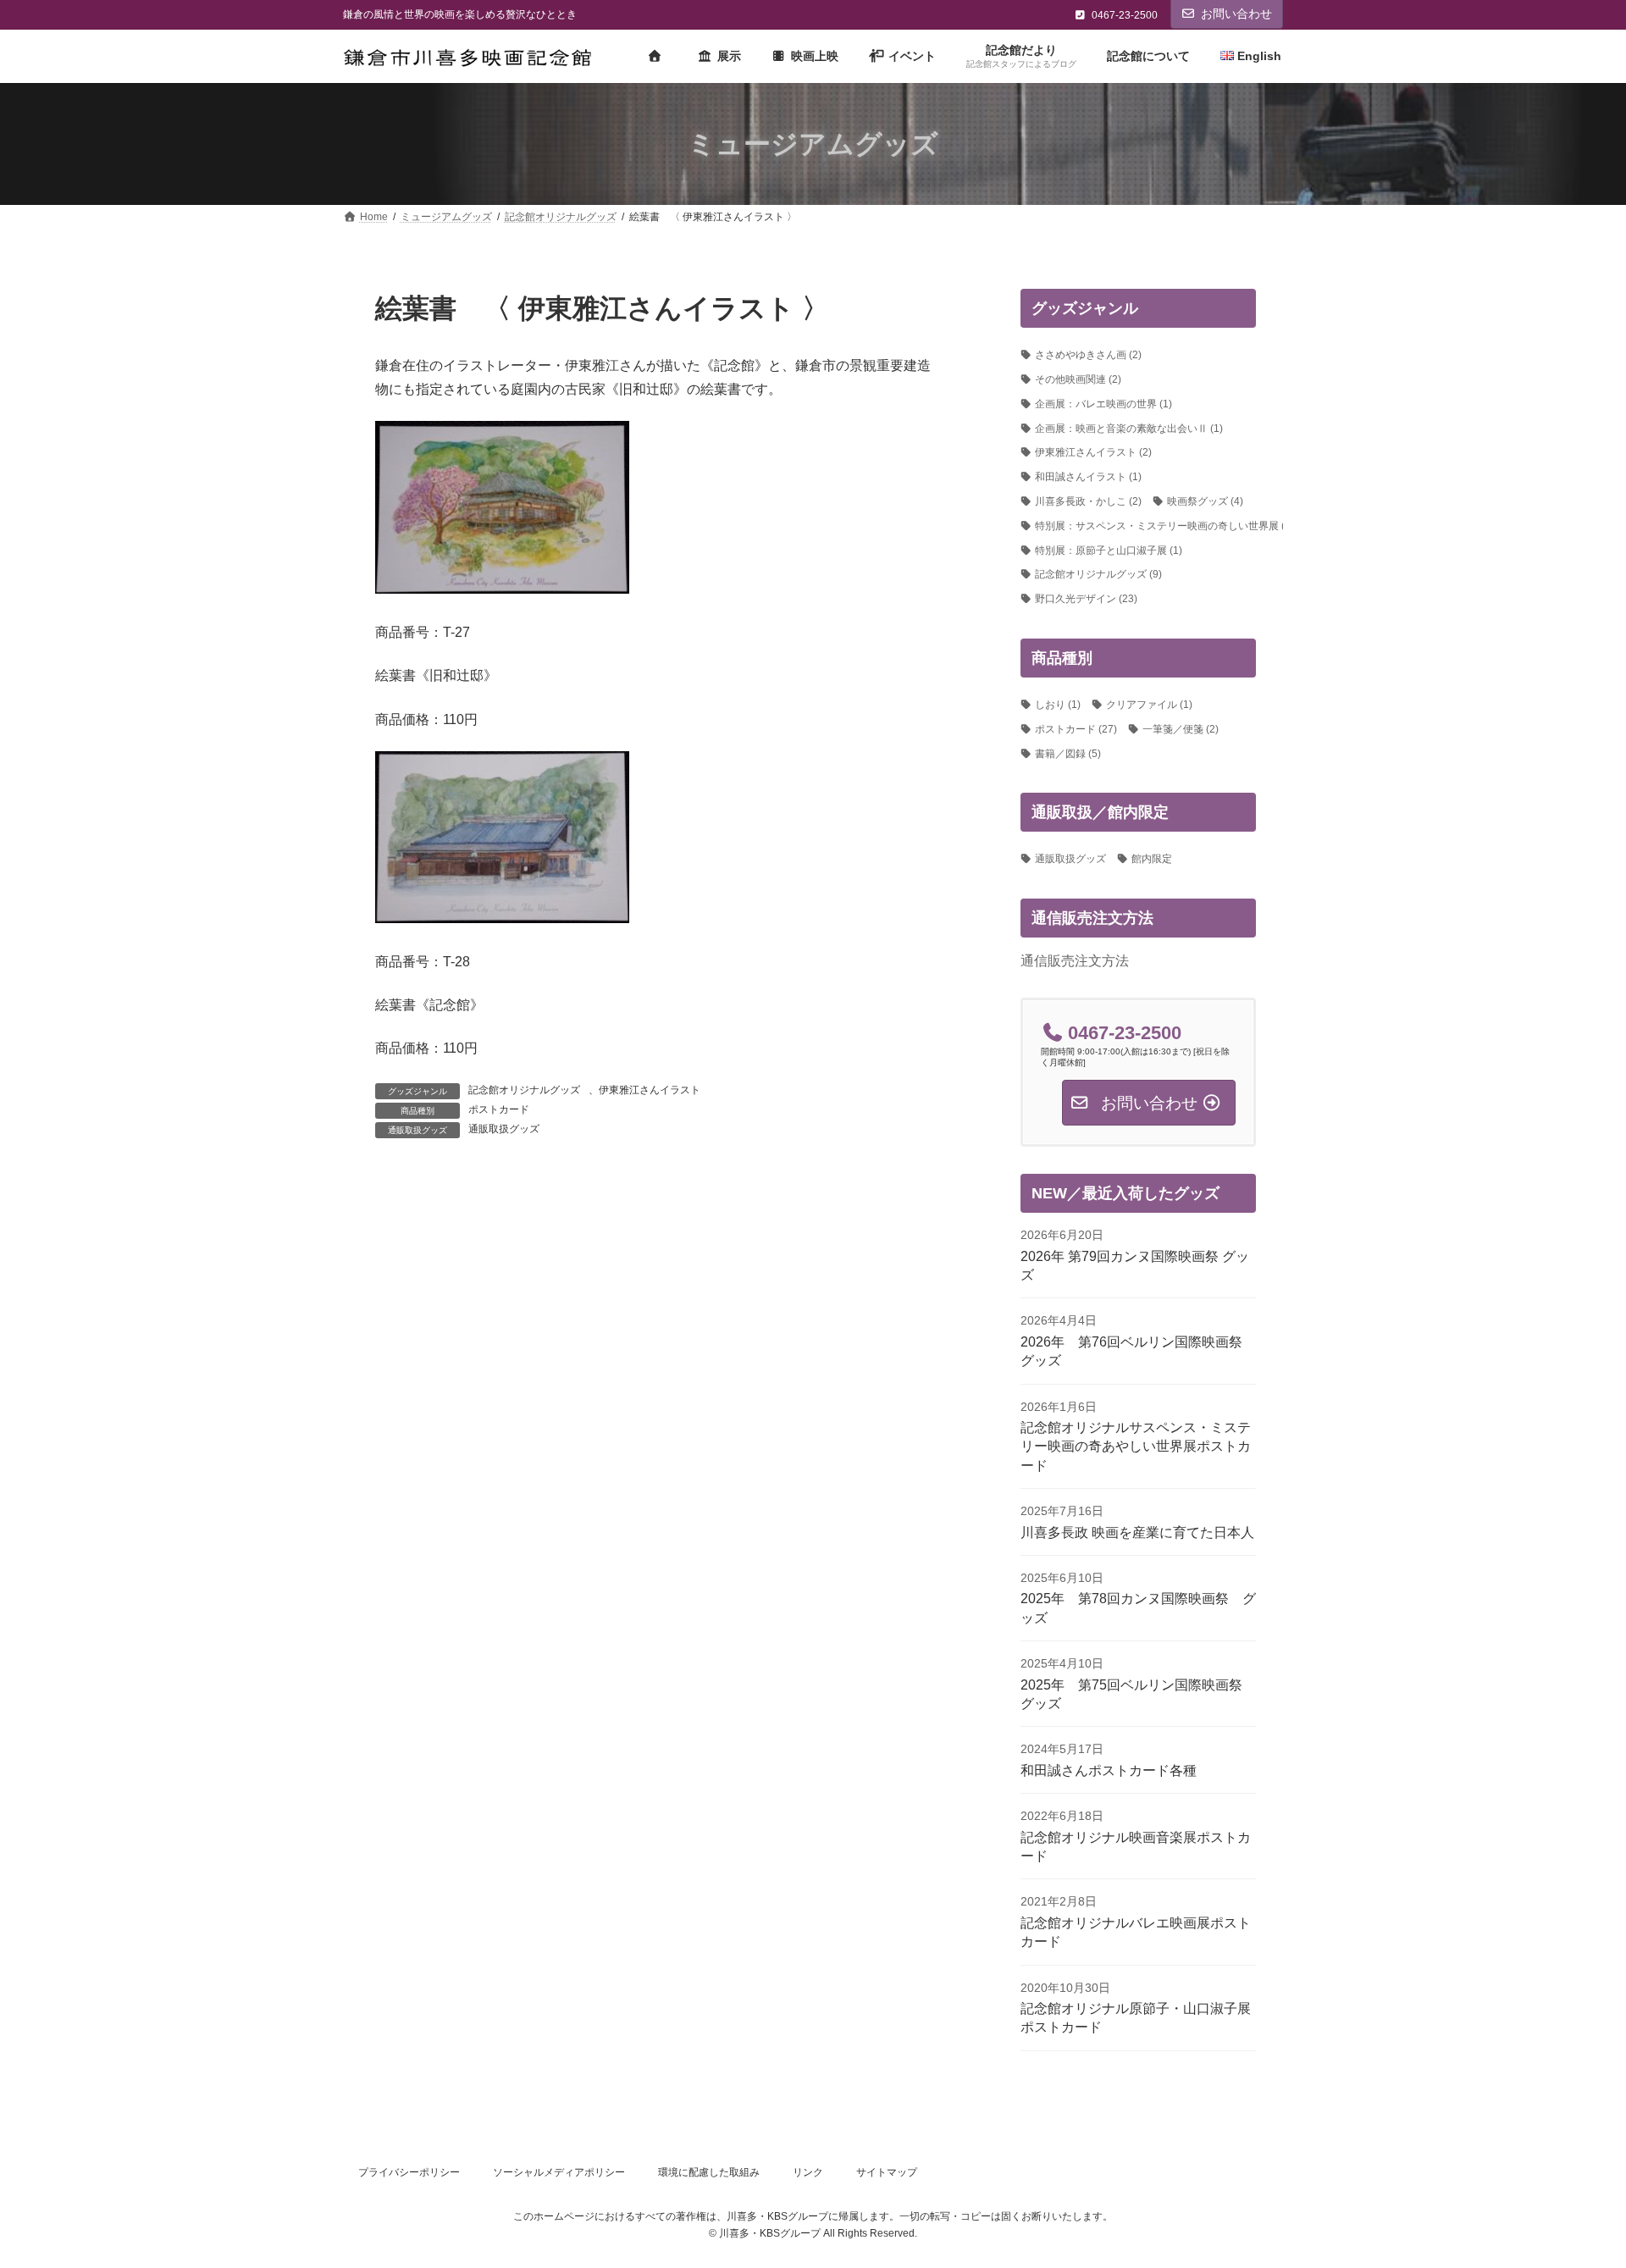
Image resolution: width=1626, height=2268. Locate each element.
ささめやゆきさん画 (1088, 356)
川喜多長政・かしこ (1088, 501)
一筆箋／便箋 (1181, 729)
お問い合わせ (1236, 14)
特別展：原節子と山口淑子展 (1109, 550)
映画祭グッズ (1205, 501)
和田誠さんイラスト (1088, 478)
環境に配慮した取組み (709, 2172)
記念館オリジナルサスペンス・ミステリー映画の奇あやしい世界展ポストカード (1136, 1447)
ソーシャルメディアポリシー (559, 2172)
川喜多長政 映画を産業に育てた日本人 (1137, 1532)
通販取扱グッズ (504, 1129)
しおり (1058, 705)
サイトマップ (887, 2172)
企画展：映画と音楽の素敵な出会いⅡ (1129, 429)
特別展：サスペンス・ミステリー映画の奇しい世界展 (1164, 526)
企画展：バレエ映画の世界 (1103, 404)
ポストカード (499, 1109)
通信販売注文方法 (1075, 961)
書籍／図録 (1068, 754)
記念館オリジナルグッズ (524, 1090)
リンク (808, 2172)
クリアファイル (1149, 705)
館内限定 (1152, 860)
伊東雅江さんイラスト (650, 1090)
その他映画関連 (1078, 379)
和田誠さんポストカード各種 (1109, 1770)
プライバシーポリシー (409, 2172)
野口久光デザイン (1086, 600)
